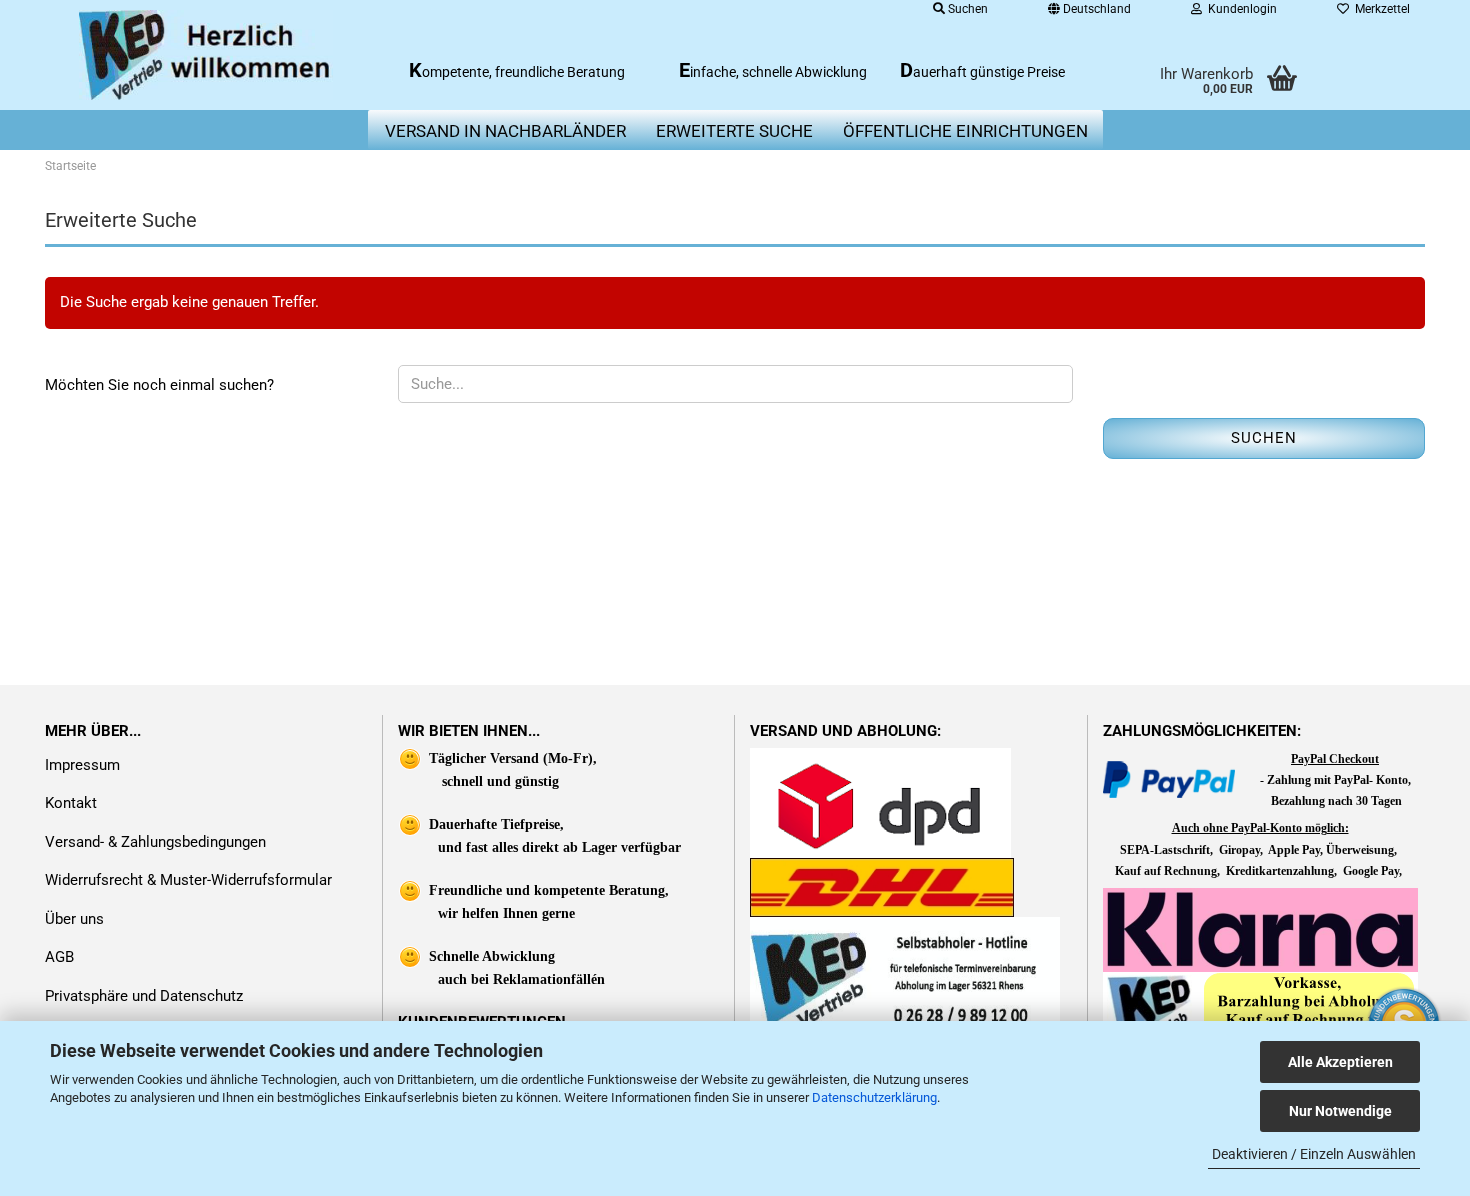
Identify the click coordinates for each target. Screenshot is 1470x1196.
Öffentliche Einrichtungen (965, 131)
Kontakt (71, 803)
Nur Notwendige (1340, 1111)
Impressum (82, 765)
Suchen (1264, 438)
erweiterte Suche (734, 131)
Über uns (74, 919)
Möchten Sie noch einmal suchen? (159, 385)
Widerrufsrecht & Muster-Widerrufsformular (188, 880)
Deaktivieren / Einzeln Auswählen (1314, 1154)
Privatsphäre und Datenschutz (144, 996)
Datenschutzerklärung (874, 1097)
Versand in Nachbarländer (505, 131)
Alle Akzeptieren (1340, 1062)
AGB (59, 957)
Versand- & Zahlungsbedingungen (155, 842)
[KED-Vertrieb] (206, 55)
